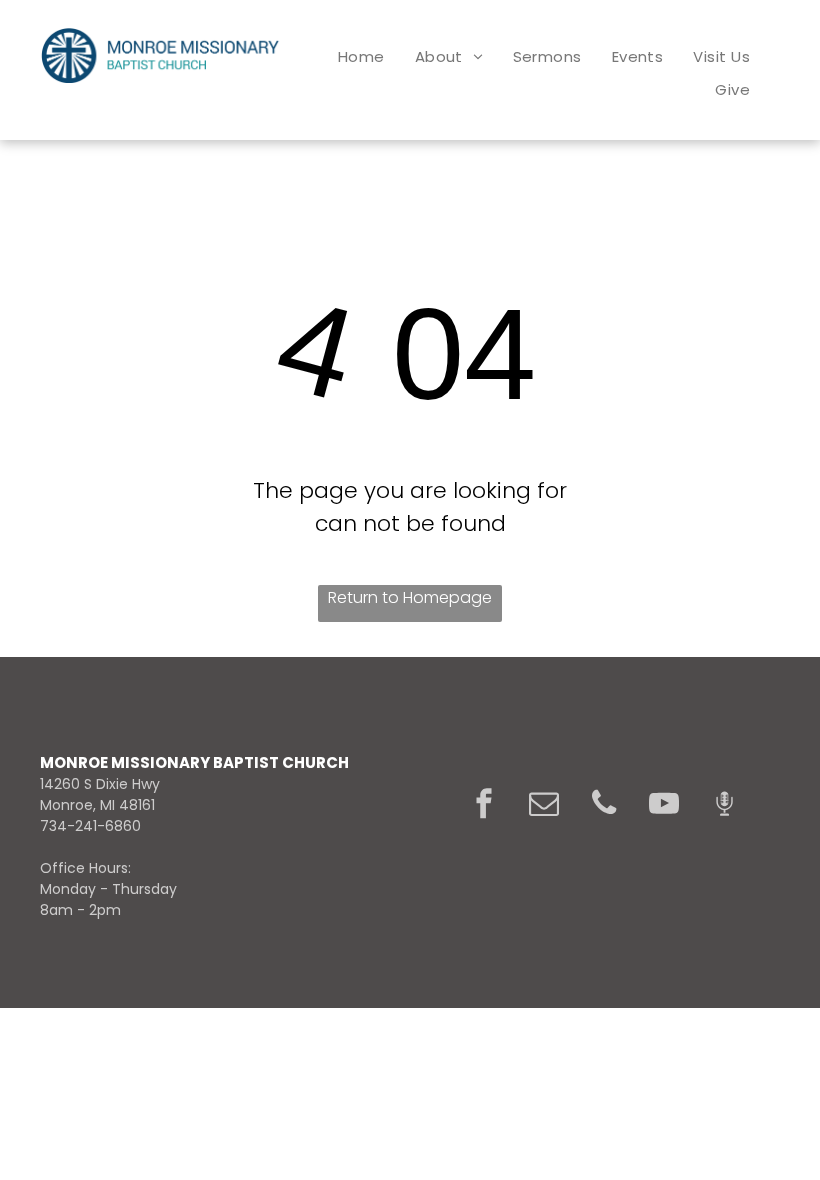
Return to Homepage (410, 597)
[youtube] (664, 805)
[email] (544, 805)
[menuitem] (361, 56)
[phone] (604, 805)
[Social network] (724, 805)
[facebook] (484, 805)
